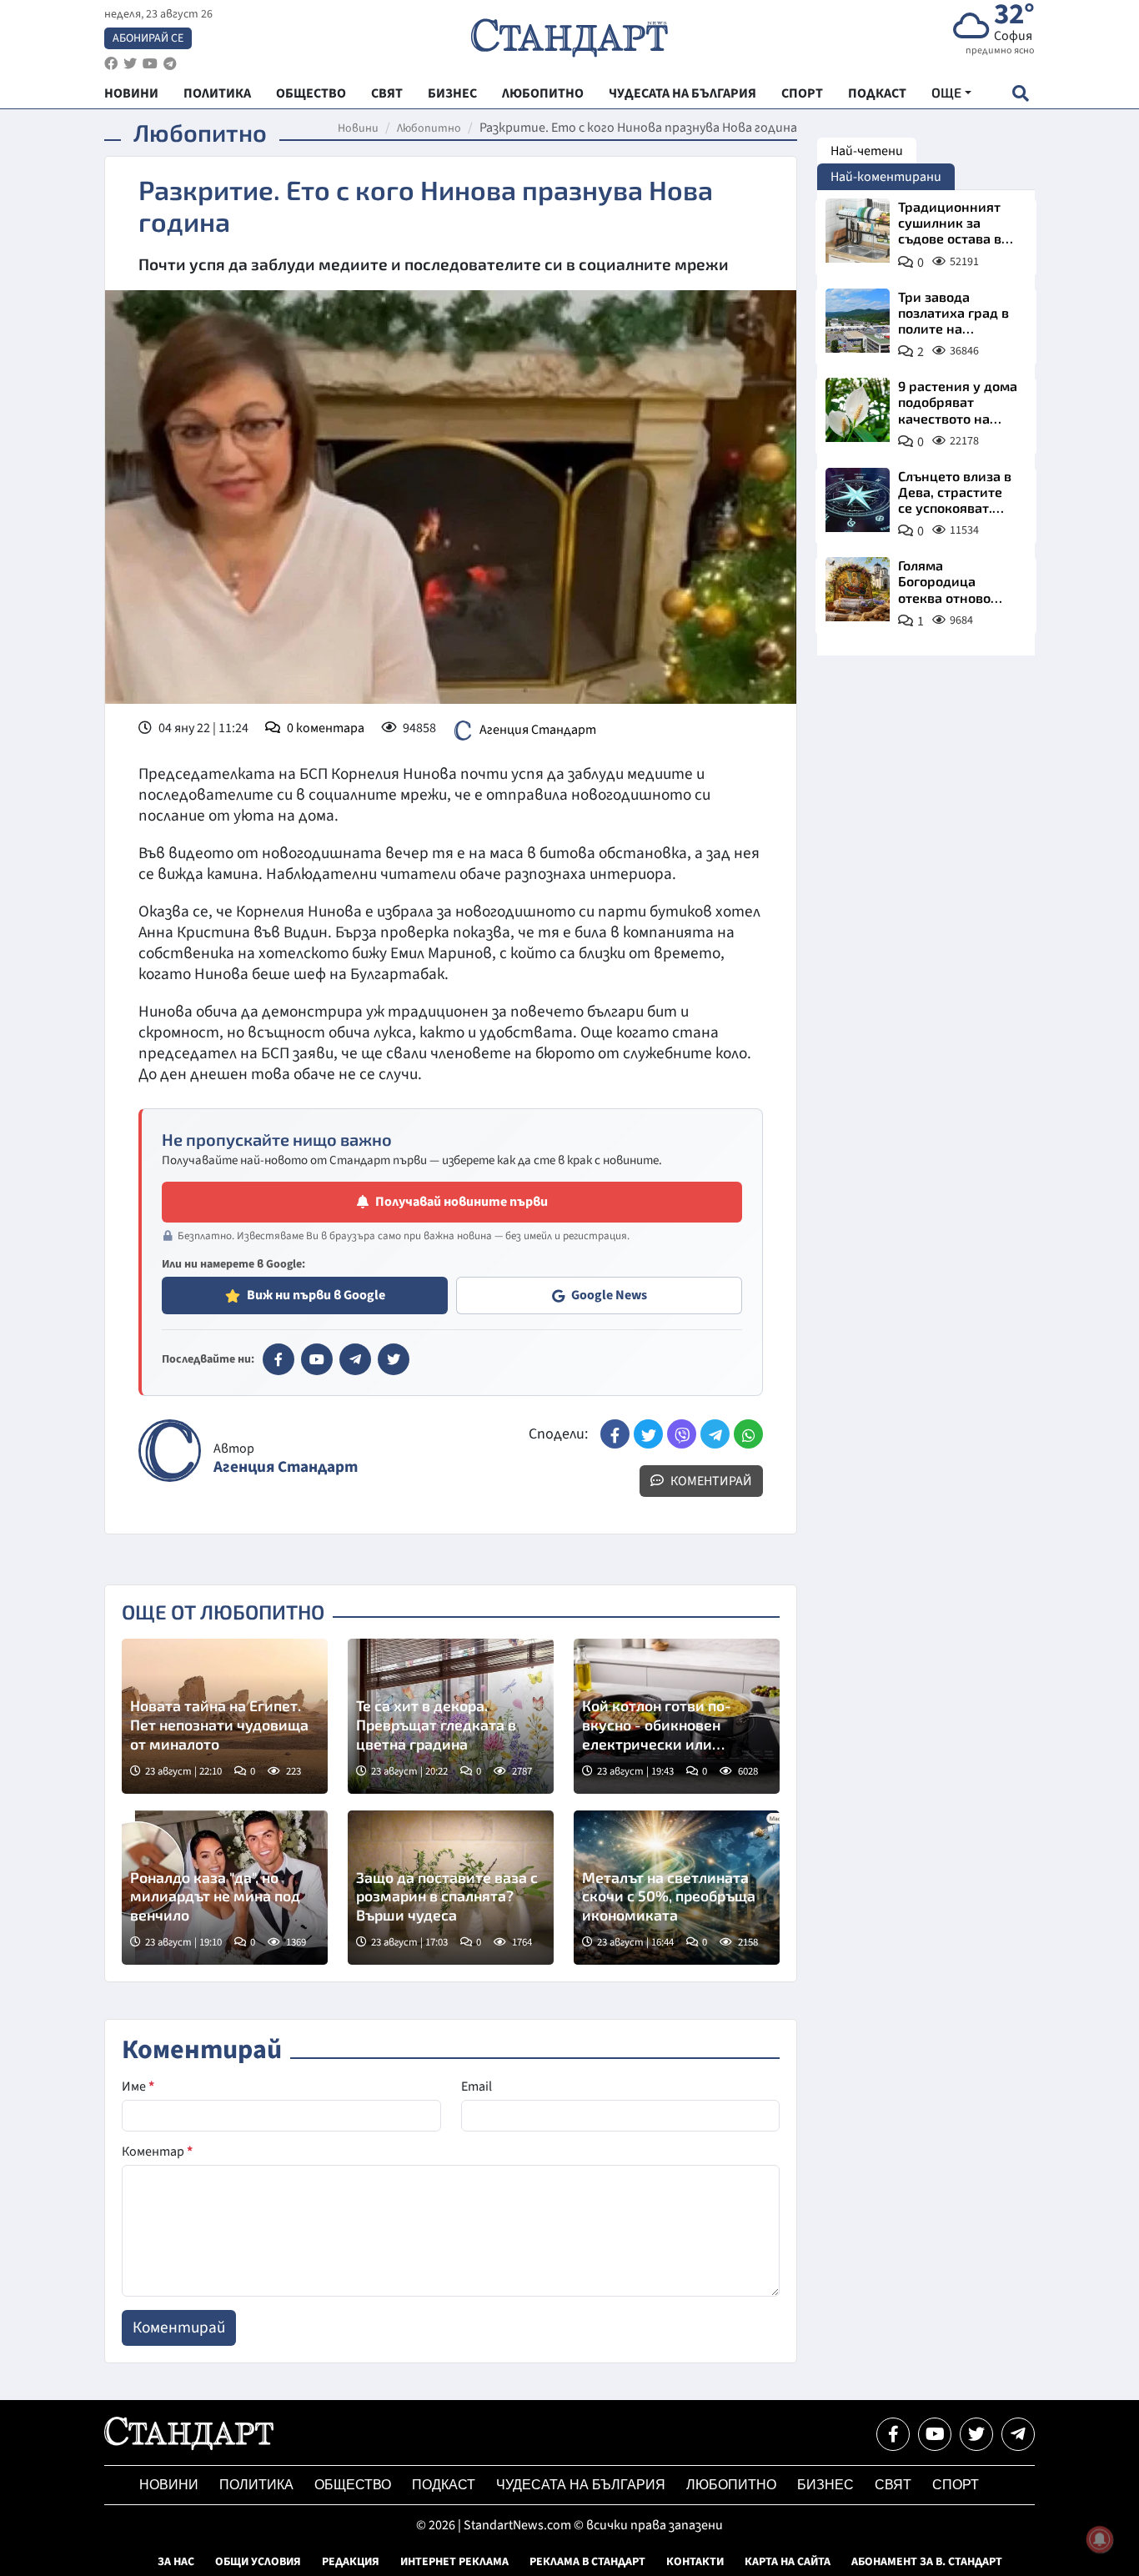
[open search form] (1020, 93)
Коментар (157, 2152)
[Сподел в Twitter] (648, 1434)
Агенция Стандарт (538, 730)
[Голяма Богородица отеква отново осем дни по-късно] (858, 589)
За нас (176, 2562)
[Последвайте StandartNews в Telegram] (170, 64)
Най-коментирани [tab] (886, 177)
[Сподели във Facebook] (615, 1434)
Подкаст (444, 2485)
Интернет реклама (454, 2562)
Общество (353, 2485)
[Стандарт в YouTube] (317, 1359)
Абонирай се (148, 38)
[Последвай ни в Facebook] (893, 2434)
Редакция (351, 2562)
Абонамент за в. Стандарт (927, 2562)
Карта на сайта (788, 2562)
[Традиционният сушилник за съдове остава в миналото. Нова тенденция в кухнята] (858, 231)
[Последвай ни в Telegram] (1018, 2434)
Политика (256, 2485)
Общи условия (258, 2562)
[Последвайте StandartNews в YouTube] (150, 64)
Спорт (956, 2485)
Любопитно (429, 128)
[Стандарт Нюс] (189, 2446)
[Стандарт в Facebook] (278, 1359)
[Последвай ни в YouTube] (935, 2434)
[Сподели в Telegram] (715, 1434)
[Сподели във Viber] (682, 1434)
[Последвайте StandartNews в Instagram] (130, 64)
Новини (358, 128)
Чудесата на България (581, 2485)
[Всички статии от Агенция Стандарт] (170, 1451)
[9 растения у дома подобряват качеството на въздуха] (858, 410)
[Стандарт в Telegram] (355, 1359)
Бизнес (825, 2485)
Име (138, 2086)
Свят (893, 2485)
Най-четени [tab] (867, 151)
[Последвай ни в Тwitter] (976, 2434)
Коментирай (710, 1481)
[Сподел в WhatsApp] (748, 1434)
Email (477, 2086)
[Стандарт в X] (394, 1359)
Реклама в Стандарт (587, 2562)
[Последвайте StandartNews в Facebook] (111, 64)
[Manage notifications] (1100, 2539)
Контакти (695, 2562)
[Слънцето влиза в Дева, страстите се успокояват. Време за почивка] (858, 500)
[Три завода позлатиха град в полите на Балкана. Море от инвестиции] (858, 321)
